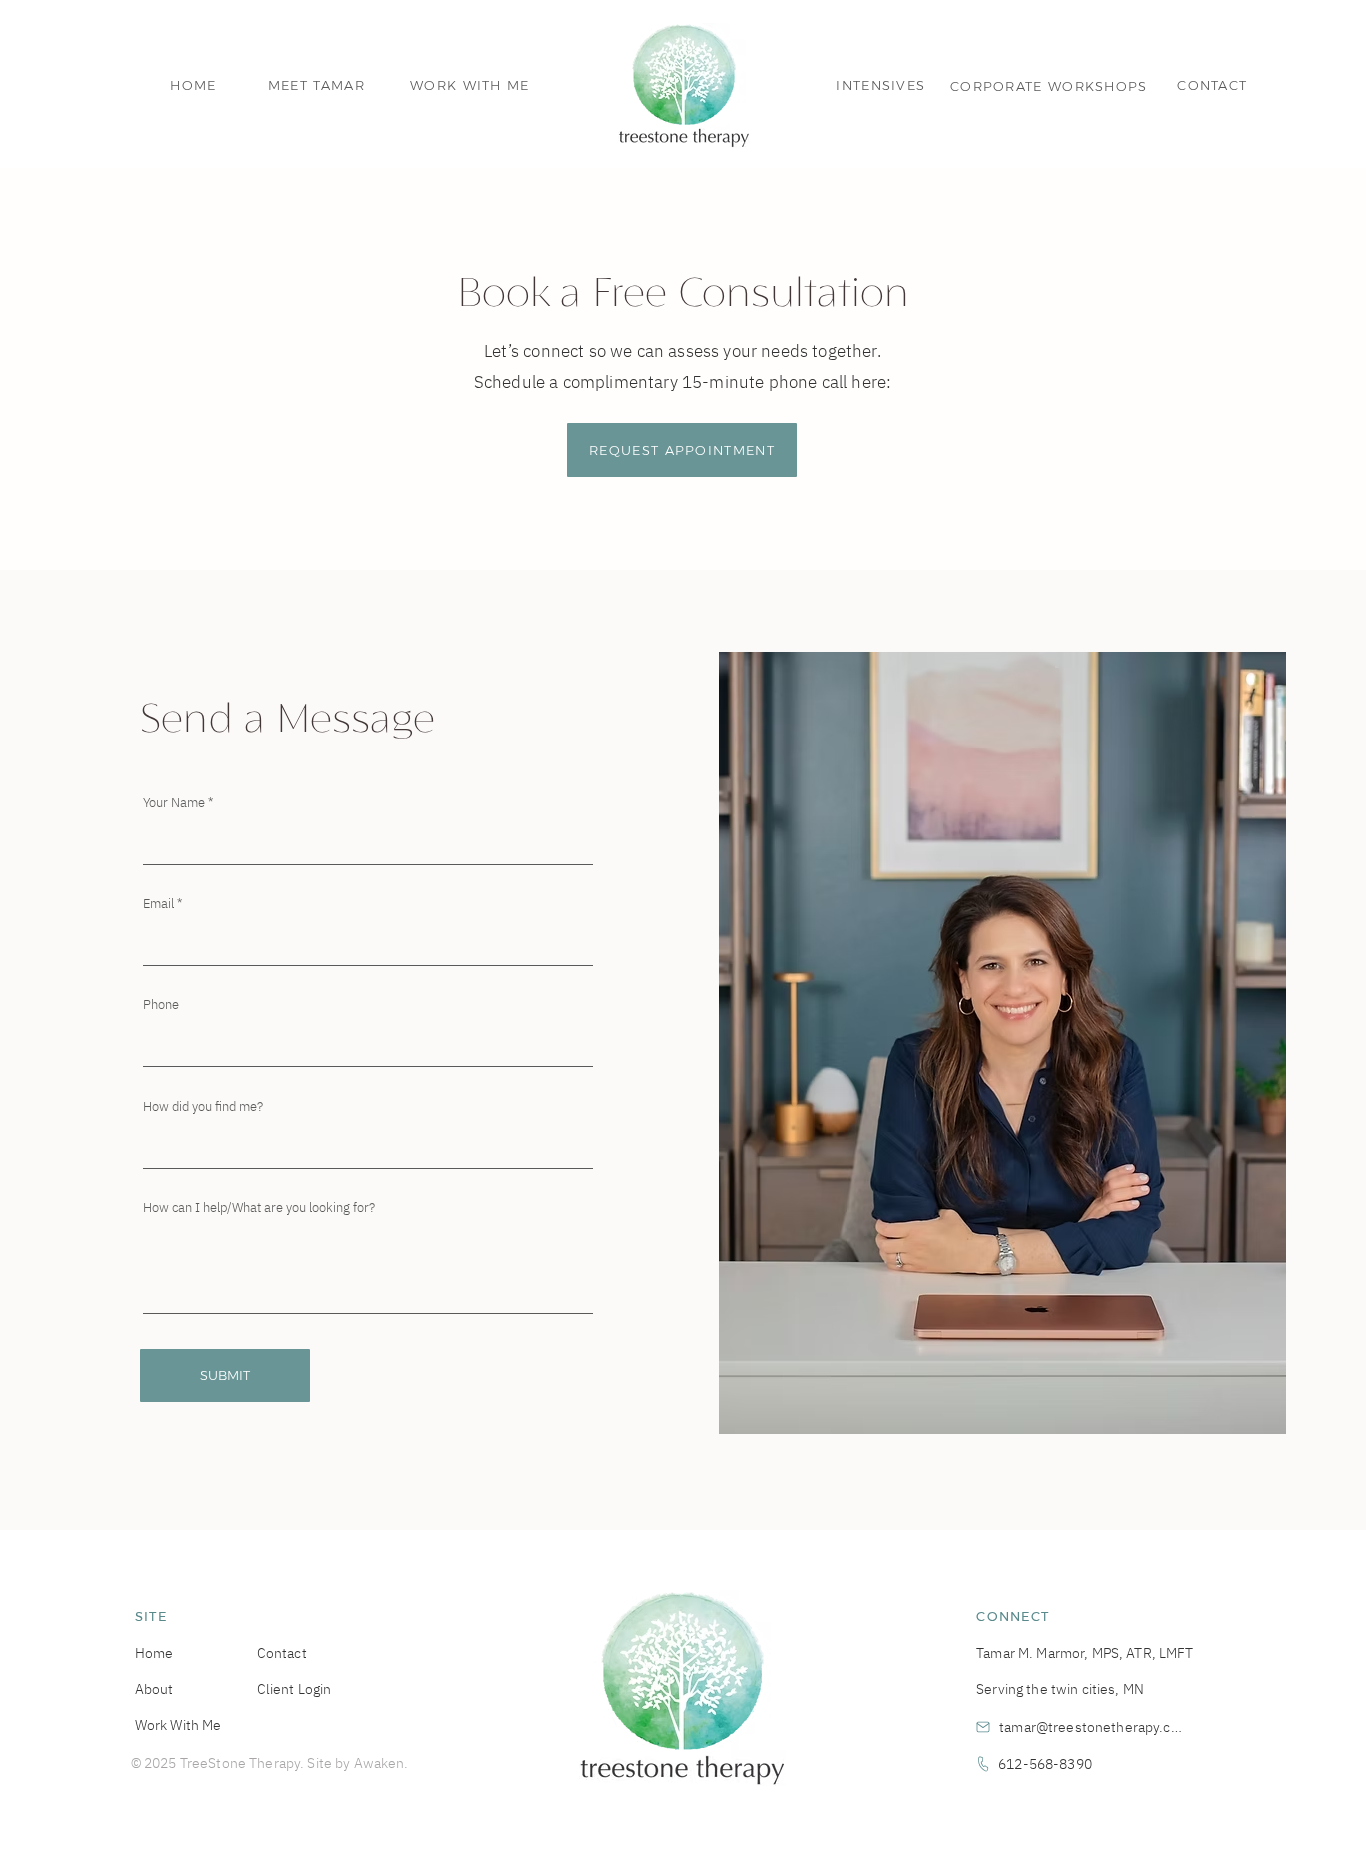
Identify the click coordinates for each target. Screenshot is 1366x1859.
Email (158, 903)
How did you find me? (203, 1106)
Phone (161, 1004)
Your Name (174, 802)
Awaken (379, 1763)
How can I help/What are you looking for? (259, 1207)
